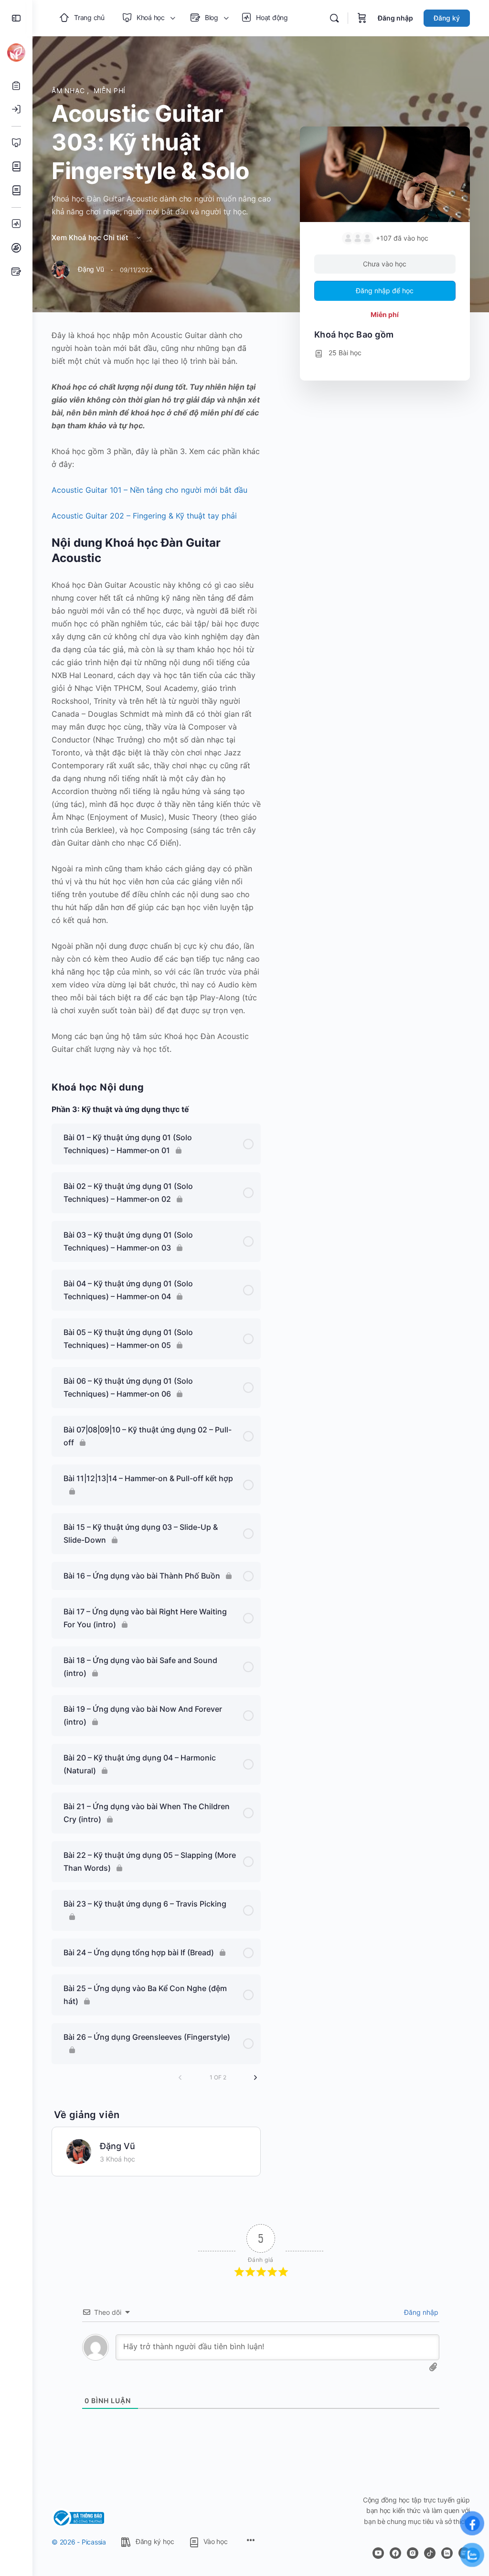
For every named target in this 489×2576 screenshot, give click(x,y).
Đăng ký (447, 18)
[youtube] (378, 2553)
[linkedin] (447, 2553)
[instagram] (413, 2553)
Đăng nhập (395, 18)
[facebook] (395, 2553)
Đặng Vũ (117, 2146)
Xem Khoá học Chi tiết (91, 238)
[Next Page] (255, 2078)
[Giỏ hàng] (362, 18)
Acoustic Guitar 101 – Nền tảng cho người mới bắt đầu (149, 490)
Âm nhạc (69, 90)
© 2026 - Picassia (79, 2542)
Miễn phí (110, 90)
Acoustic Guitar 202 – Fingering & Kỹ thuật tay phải (144, 516)
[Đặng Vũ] (79, 2151)
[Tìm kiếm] (334, 18)
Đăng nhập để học (385, 291)
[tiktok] (430, 2553)
